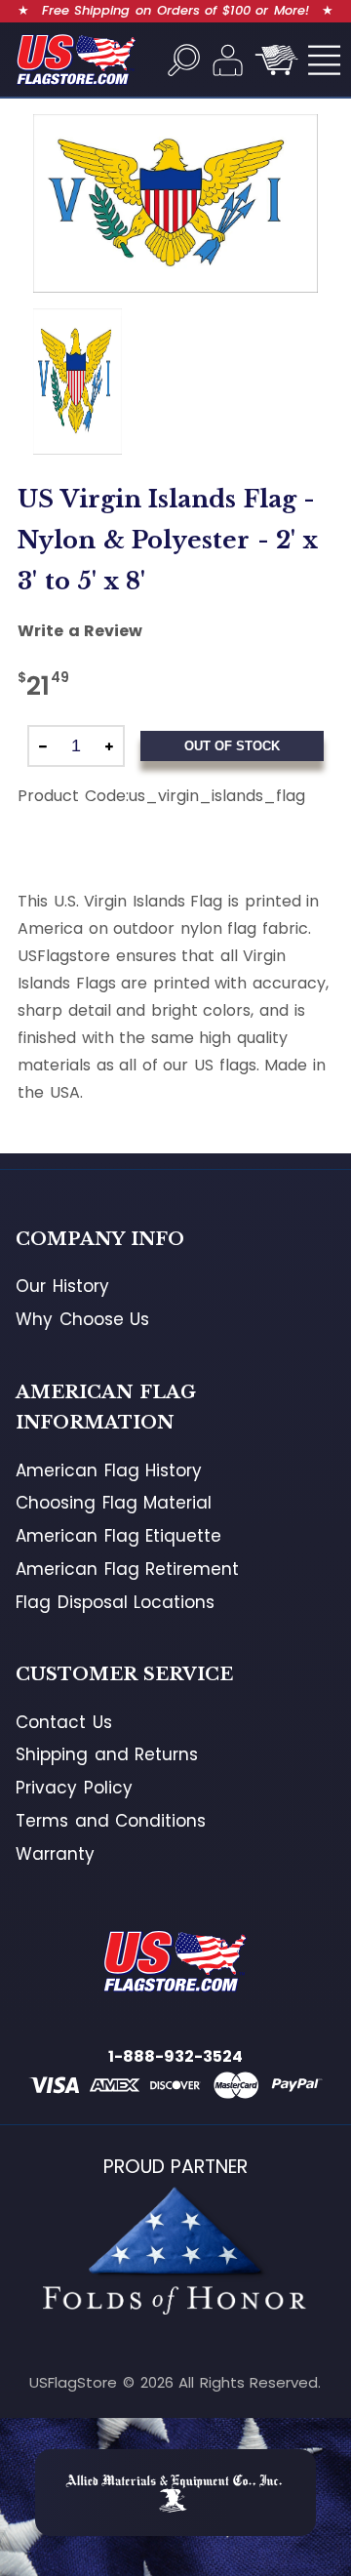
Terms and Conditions (111, 1821)
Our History (62, 1286)
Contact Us (64, 1722)
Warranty (55, 1854)
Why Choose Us (82, 1319)
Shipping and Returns (107, 1754)
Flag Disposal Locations (115, 1602)
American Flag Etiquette (118, 1536)
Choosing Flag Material (114, 1503)
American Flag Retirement (127, 1569)
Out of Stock (232, 746)
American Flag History (109, 1470)
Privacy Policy (74, 1788)
